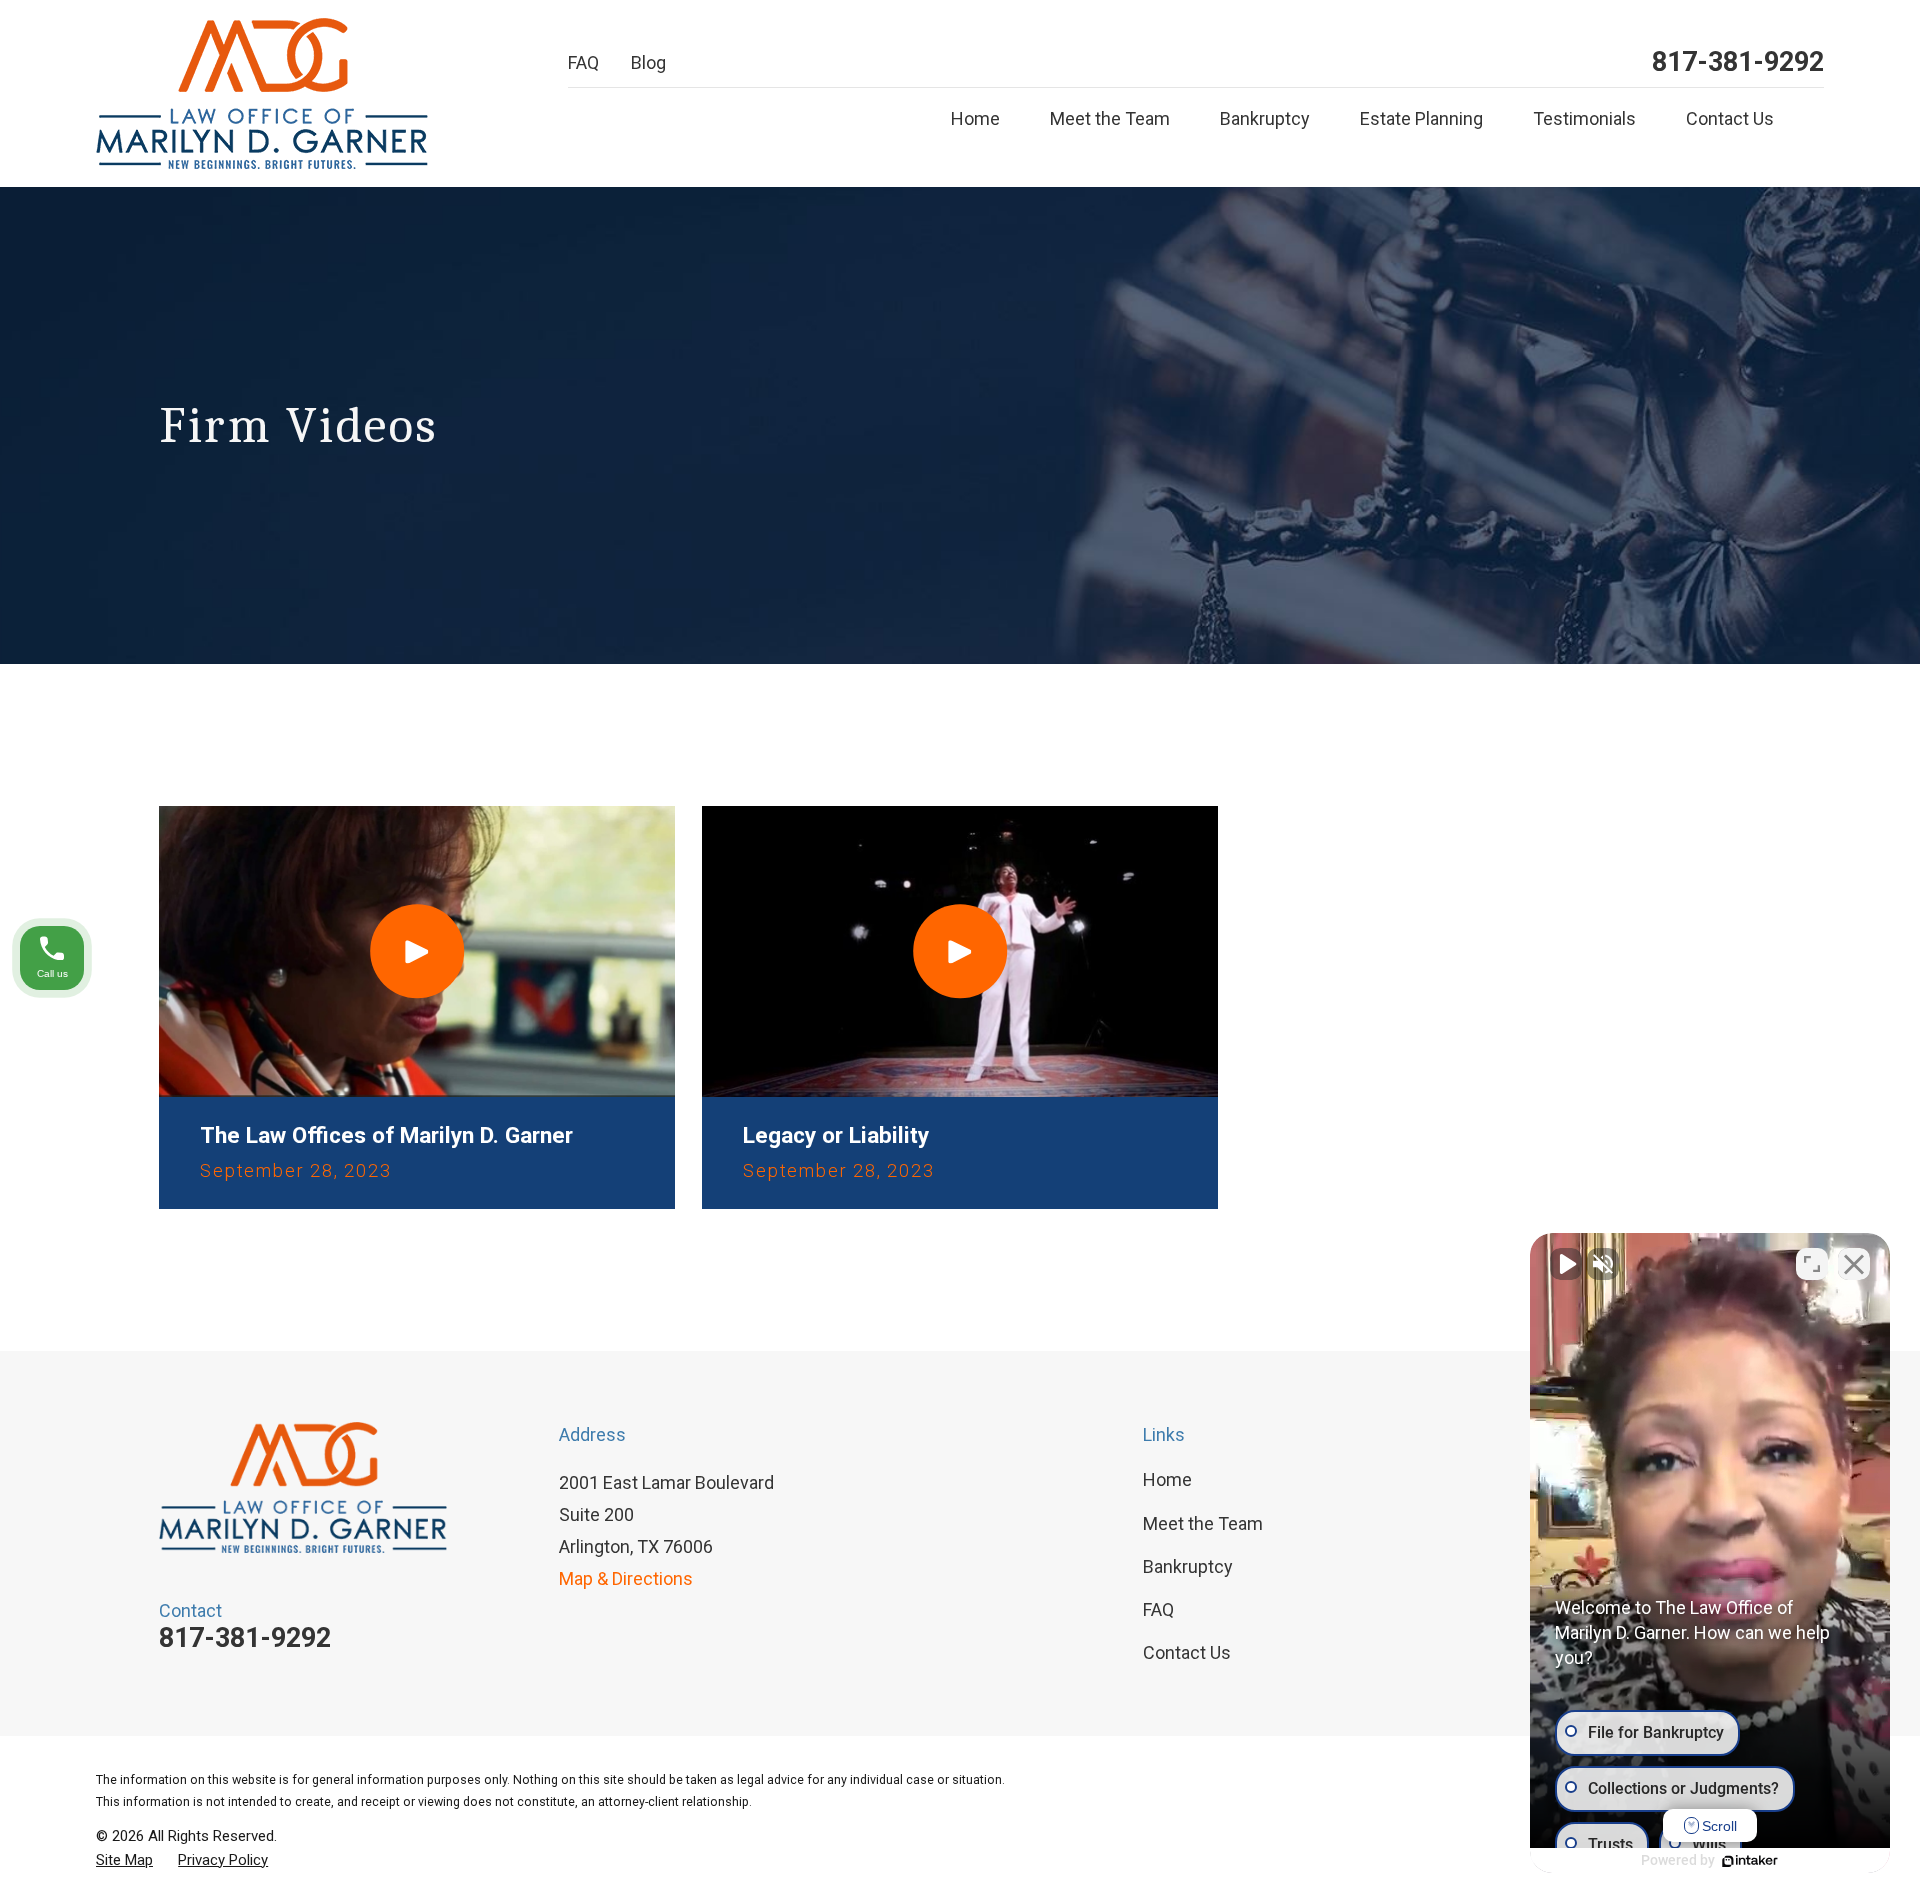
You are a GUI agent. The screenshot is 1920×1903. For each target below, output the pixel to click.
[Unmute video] (1566, 1264)
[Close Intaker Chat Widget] (1854, 1264)
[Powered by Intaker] (1750, 1861)
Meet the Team (1203, 1523)
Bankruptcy (1188, 1566)
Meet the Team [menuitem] (1110, 118)
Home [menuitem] (975, 118)
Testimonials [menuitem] (1584, 118)
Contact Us (1187, 1652)
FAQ (583, 62)
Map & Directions (626, 1578)
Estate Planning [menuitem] (1421, 118)
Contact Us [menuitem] (1730, 118)
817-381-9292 (1738, 62)
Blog (648, 62)
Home (1167, 1479)
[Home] (262, 93)
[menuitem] (124, 1860)
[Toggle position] (1812, 1264)
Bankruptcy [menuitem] (1265, 118)
